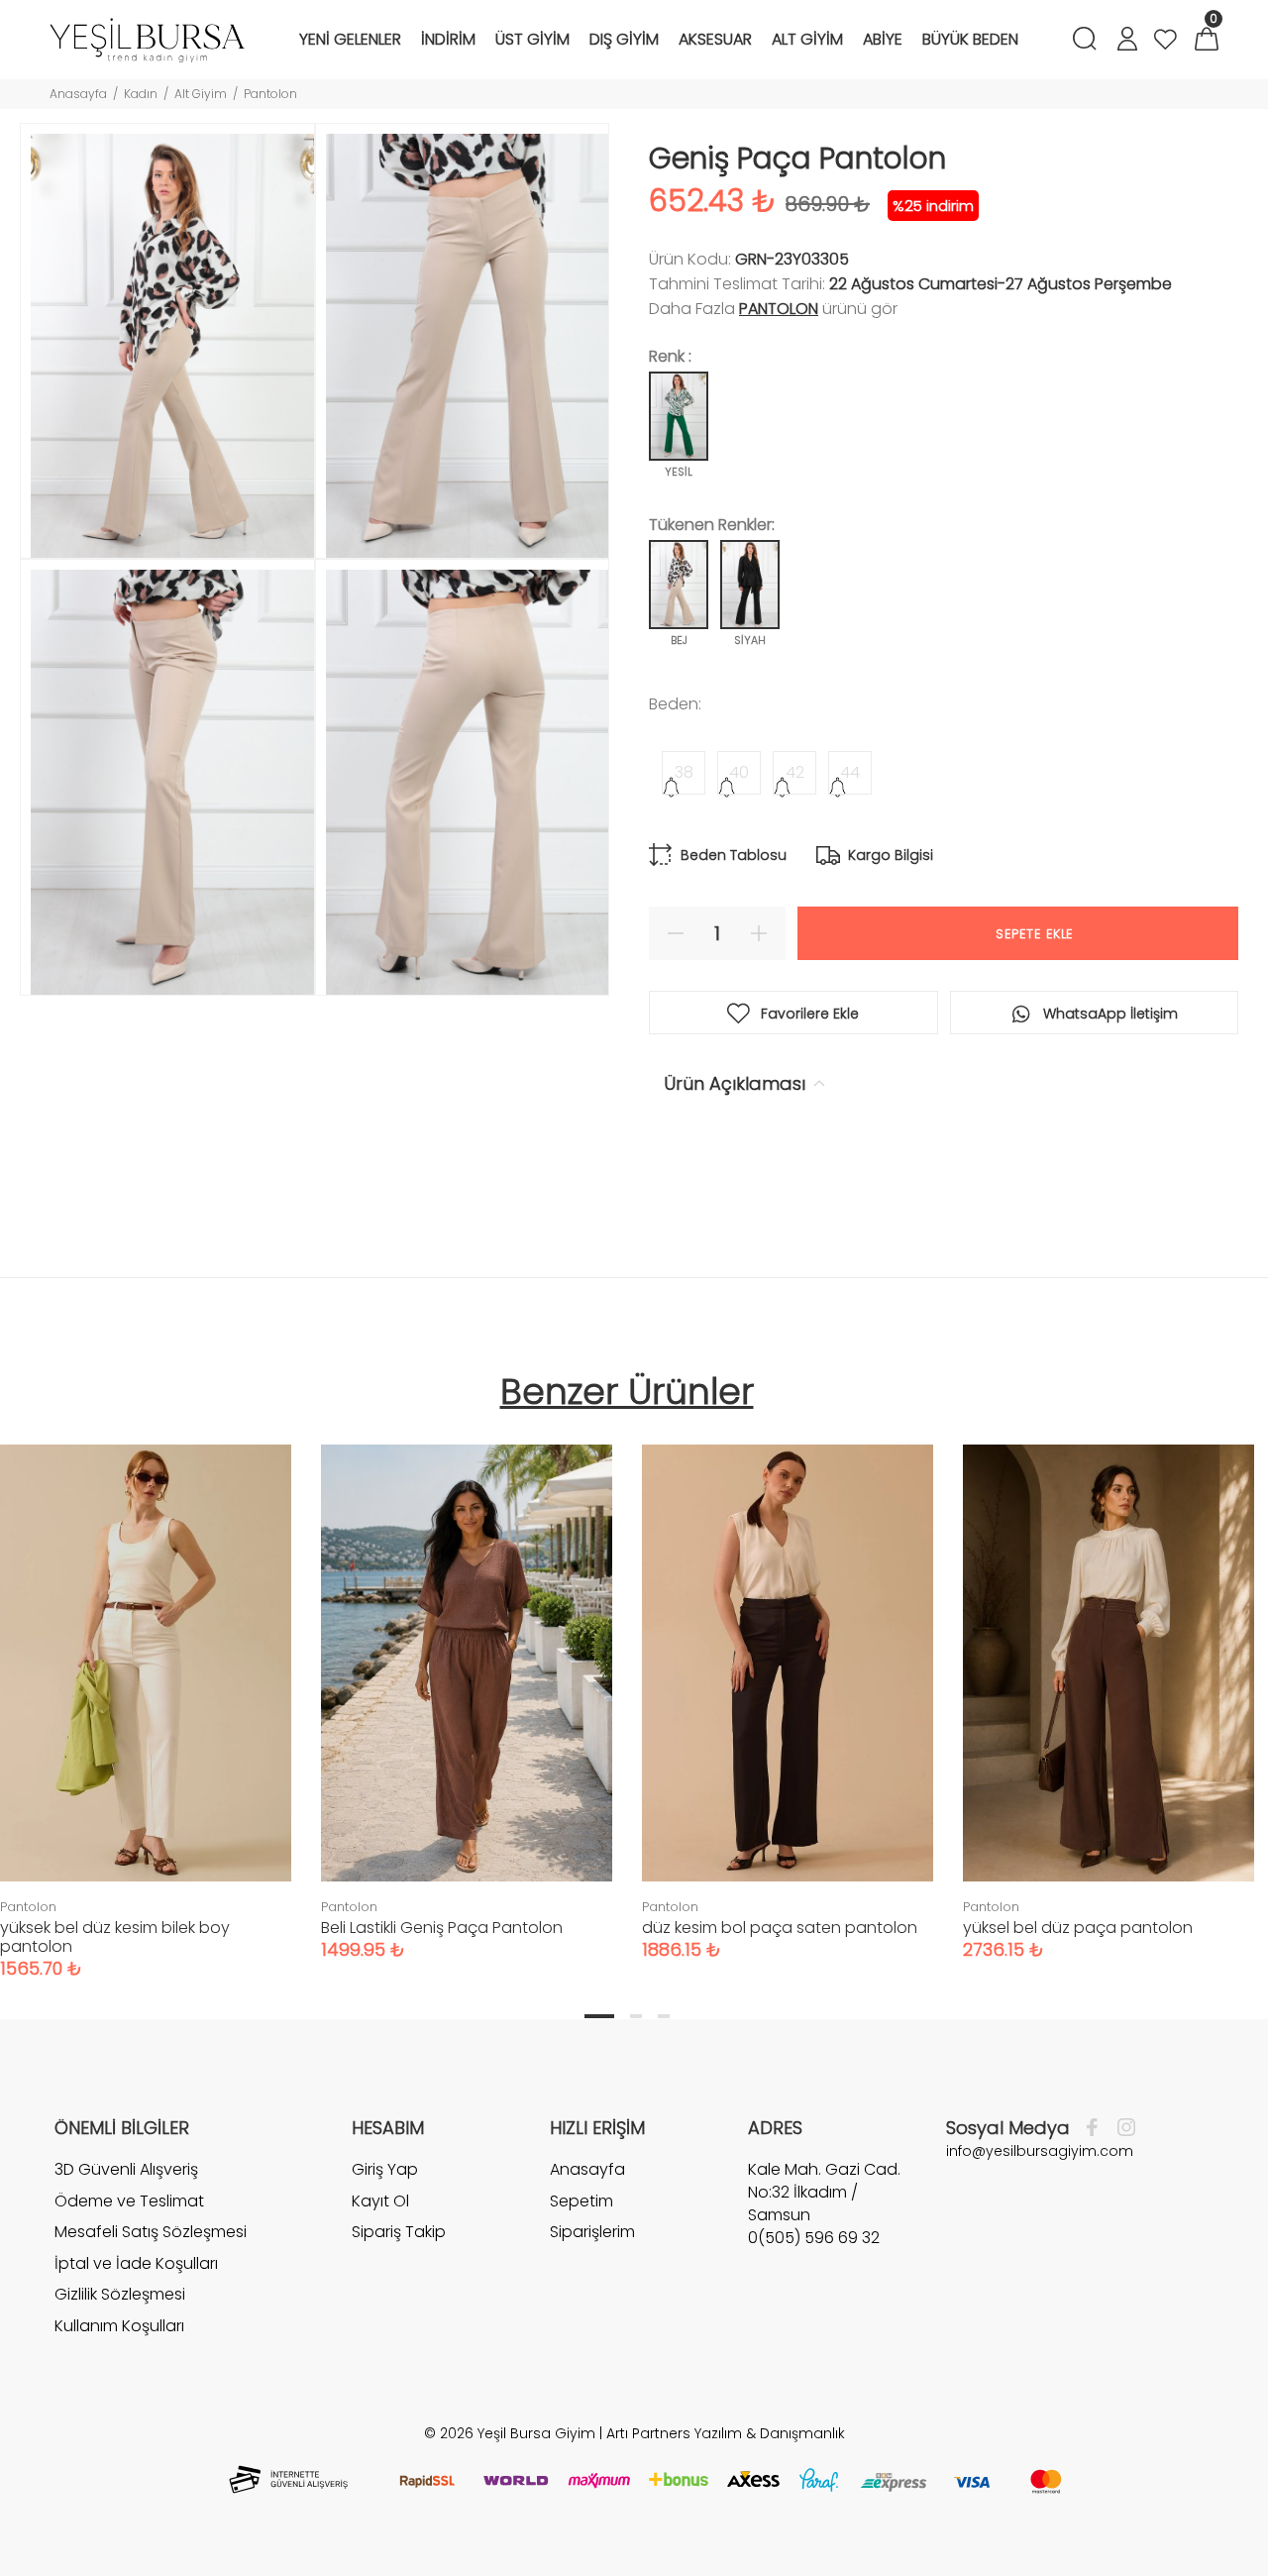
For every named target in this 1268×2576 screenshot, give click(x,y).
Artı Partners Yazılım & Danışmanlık (726, 2433)
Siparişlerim (592, 2232)
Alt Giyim (201, 94)
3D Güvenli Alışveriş (126, 2170)
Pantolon (270, 94)
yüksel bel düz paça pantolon (1078, 1928)
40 (739, 772)
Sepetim (581, 2201)
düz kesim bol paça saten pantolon (780, 1928)
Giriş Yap (385, 2170)
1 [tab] (599, 2016)
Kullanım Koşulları (119, 2326)
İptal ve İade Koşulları (136, 2263)
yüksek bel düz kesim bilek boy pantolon (115, 1937)
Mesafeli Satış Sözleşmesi (151, 2232)
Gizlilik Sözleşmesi (120, 2294)
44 (850, 772)
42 (795, 772)
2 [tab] (636, 2016)
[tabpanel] (467, 1682)
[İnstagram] (1121, 2128)
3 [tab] (664, 2016)
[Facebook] (1097, 2128)
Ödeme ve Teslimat (129, 2201)
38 (684, 772)
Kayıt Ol (380, 2201)
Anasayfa (78, 94)
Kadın (141, 94)
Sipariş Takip (399, 2232)
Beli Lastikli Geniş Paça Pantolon (442, 1928)
